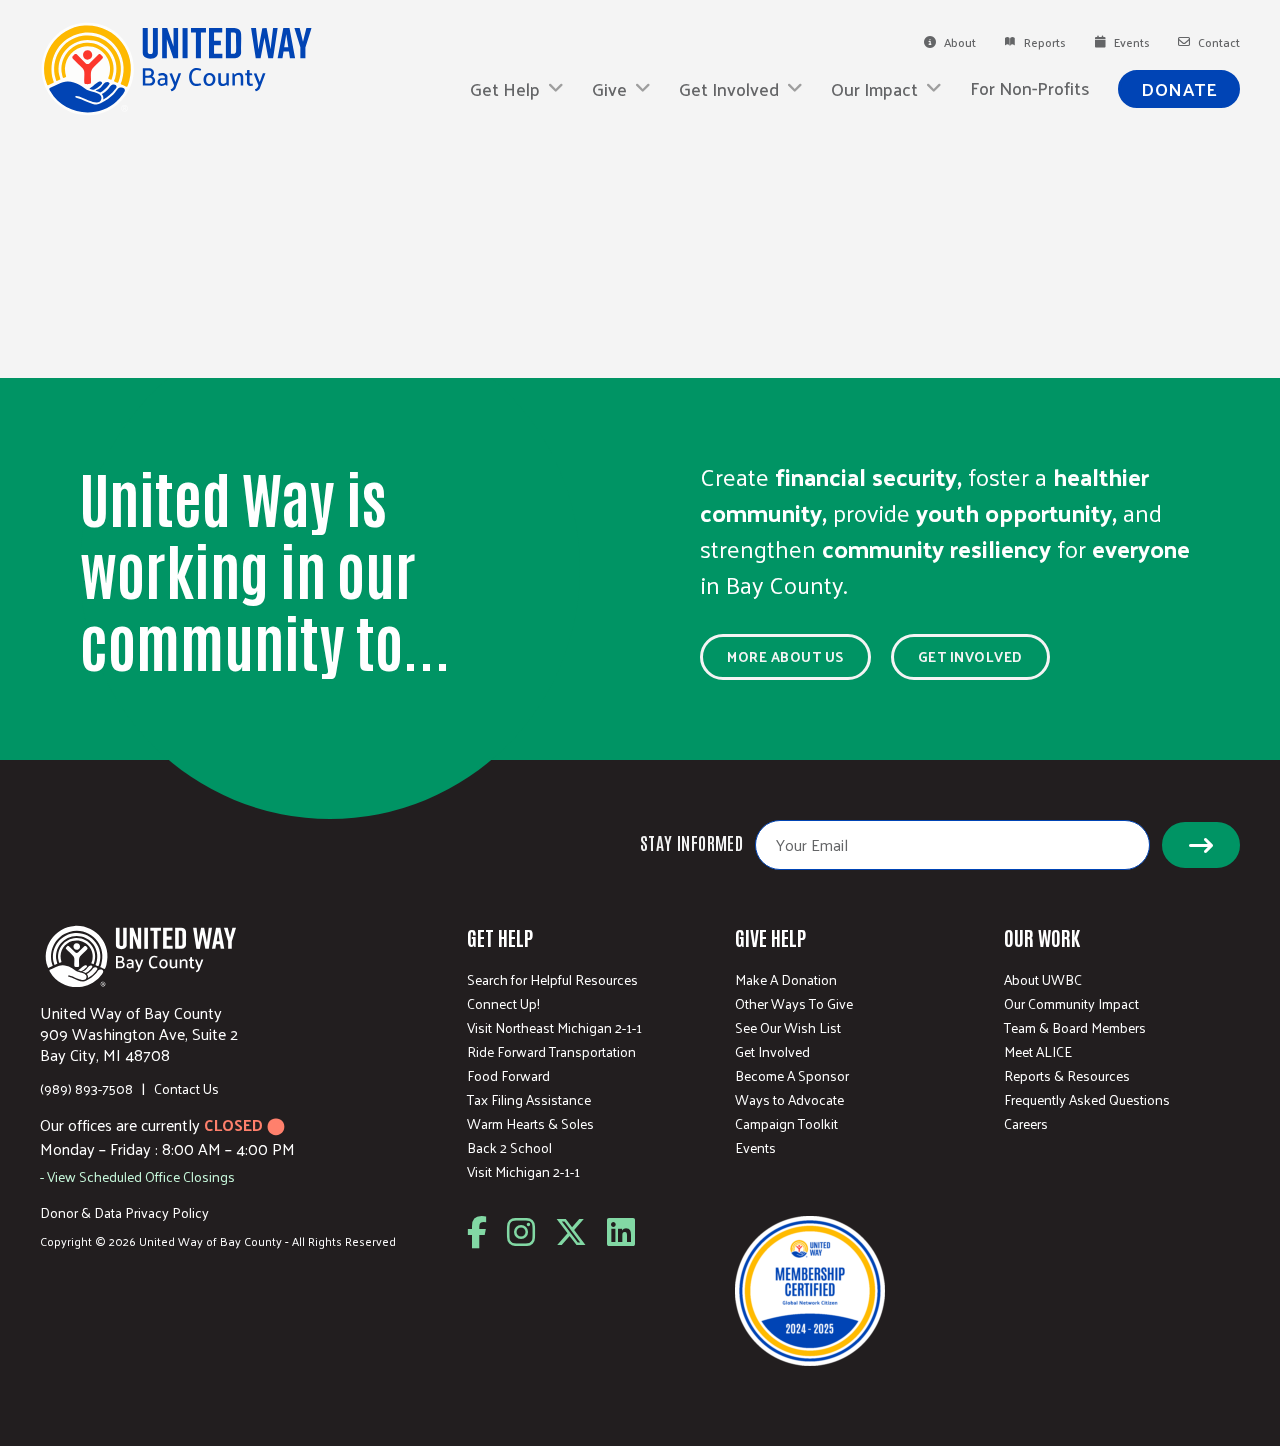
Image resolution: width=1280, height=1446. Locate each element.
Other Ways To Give (794, 1004)
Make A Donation (786, 980)
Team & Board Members (1075, 1028)
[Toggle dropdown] (556, 89)
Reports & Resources (1067, 1076)
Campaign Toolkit (786, 1124)
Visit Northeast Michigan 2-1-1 (554, 1028)
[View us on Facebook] (477, 1233)
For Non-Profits (1030, 88)
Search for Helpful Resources (552, 980)
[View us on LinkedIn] (621, 1233)
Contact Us (186, 1089)
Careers (1026, 1124)
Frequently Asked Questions (1087, 1100)
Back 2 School (509, 1148)
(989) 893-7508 (86, 1089)
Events (755, 1148)
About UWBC (1043, 980)
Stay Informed (691, 842)
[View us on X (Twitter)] (571, 1233)
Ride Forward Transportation (551, 1052)
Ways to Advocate (789, 1100)
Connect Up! (503, 1004)
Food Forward (508, 1076)
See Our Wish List (788, 1028)
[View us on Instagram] (521, 1233)
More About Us (785, 656)
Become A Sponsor (792, 1076)
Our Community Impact (1071, 1004)
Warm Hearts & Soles (530, 1124)
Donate (1179, 88)
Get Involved (970, 656)
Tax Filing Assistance (529, 1100)
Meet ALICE (1038, 1052)
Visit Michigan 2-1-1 (523, 1172)
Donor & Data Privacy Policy (124, 1213)
